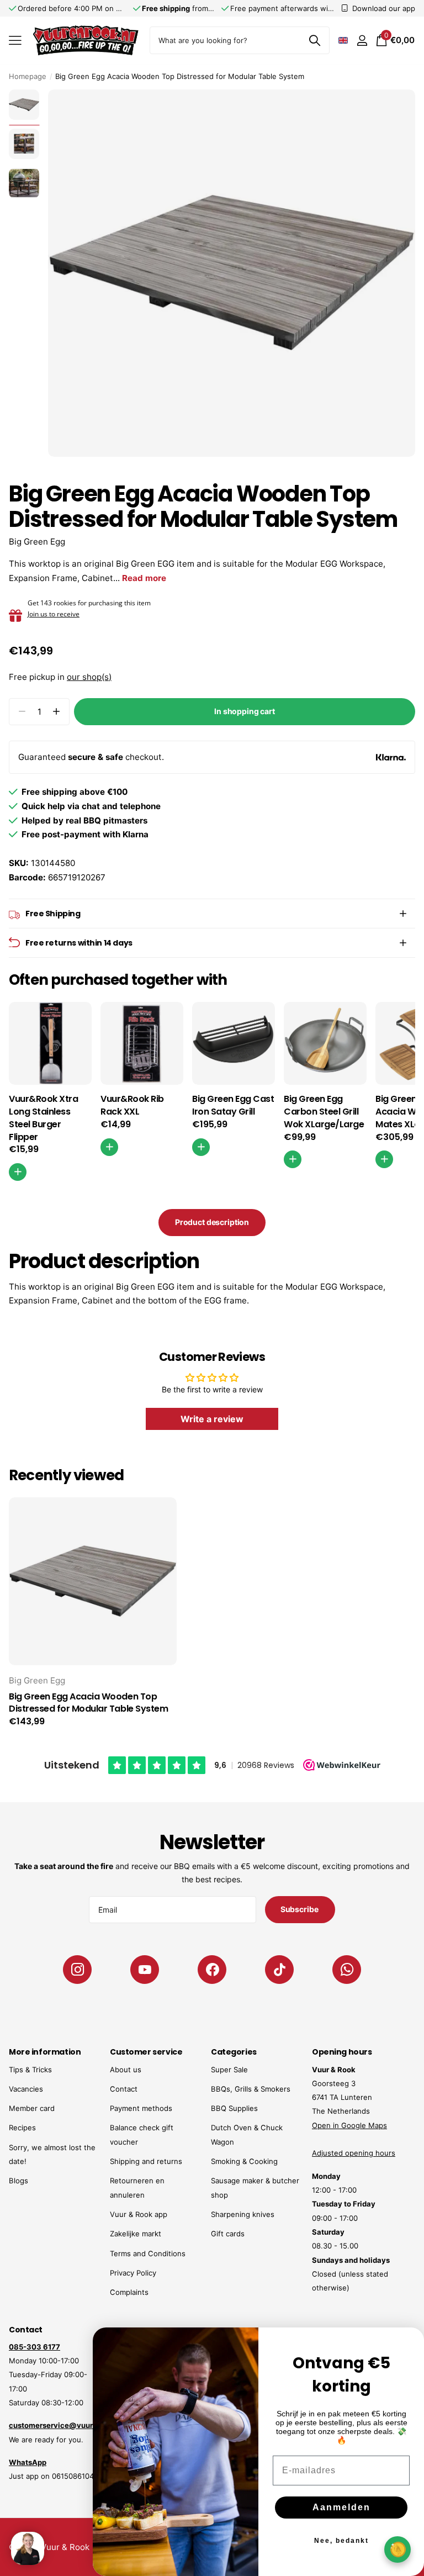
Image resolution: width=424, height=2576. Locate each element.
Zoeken (314, 40)
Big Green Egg (37, 542)
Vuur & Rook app (139, 2214)
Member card (32, 2108)
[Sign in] (362, 41)
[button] (56, 712)
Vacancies (26, 2089)
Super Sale (229, 2070)
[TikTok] (279, 1970)
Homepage (28, 76)
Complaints (129, 2292)
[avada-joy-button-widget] (397, 2549)
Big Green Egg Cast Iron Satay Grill (233, 1105)
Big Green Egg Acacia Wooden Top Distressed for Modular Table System (88, 1703)
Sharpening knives (243, 2214)
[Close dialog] (409, 2343)
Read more (144, 578)
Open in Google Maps (349, 2125)
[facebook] (212, 1970)
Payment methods (141, 2108)
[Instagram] (77, 1970)
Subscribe (300, 1909)
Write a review (212, 1419)
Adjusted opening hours (354, 2153)
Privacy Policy (133, 2273)
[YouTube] (145, 1970)
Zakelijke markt (136, 2234)
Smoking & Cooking (244, 2161)
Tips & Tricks (30, 2070)
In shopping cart (245, 711)
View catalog (15, 41)
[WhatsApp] (347, 1970)
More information (45, 2052)
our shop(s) (89, 677)
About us (126, 2070)
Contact (124, 2089)
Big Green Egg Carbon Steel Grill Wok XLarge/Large (324, 1112)
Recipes (22, 2128)
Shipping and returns (146, 2161)
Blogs (18, 2181)
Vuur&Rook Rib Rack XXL (132, 1105)
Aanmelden (341, 2507)
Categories (234, 2052)
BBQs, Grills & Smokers (251, 2089)
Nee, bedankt (341, 2541)
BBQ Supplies (234, 2108)
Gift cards (228, 2234)
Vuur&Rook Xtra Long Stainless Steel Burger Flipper (43, 1118)
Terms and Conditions (148, 2253)
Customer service (146, 2052)
